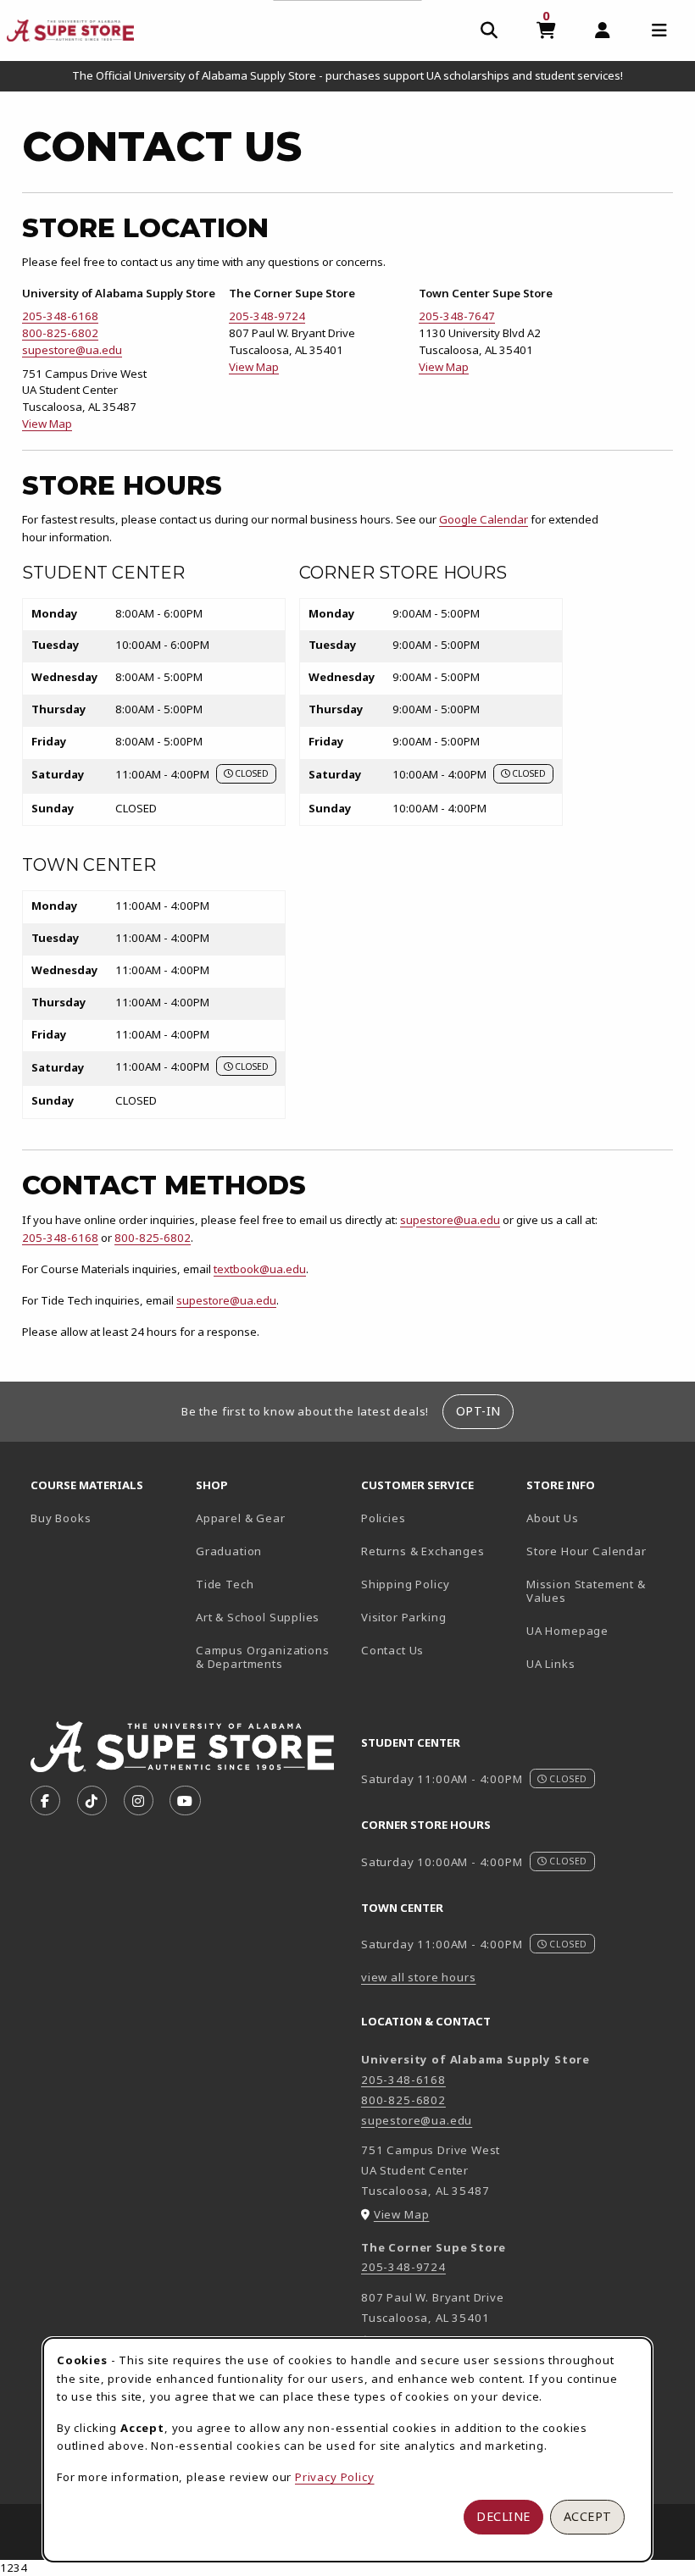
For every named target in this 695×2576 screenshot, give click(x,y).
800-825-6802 (60, 333)
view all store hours (419, 1977)
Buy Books (61, 1518)
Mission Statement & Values (586, 1591)
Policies (384, 1518)
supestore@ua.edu (72, 350)
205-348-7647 (457, 316)
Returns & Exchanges (423, 1551)
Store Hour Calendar (602, 1551)
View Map (47, 424)
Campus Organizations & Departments (272, 1657)
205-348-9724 (267, 316)
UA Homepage (602, 1630)
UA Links (551, 1664)
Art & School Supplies (258, 1617)
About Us (553, 1518)
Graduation (229, 1551)
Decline (503, 2516)
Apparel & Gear (241, 1518)
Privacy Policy (335, 2477)
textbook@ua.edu (260, 1269)
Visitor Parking (403, 1617)
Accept (588, 2516)
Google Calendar (484, 519)
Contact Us (392, 1650)
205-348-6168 (60, 316)
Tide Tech (225, 1584)
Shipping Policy (405, 1584)
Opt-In (478, 1411)
